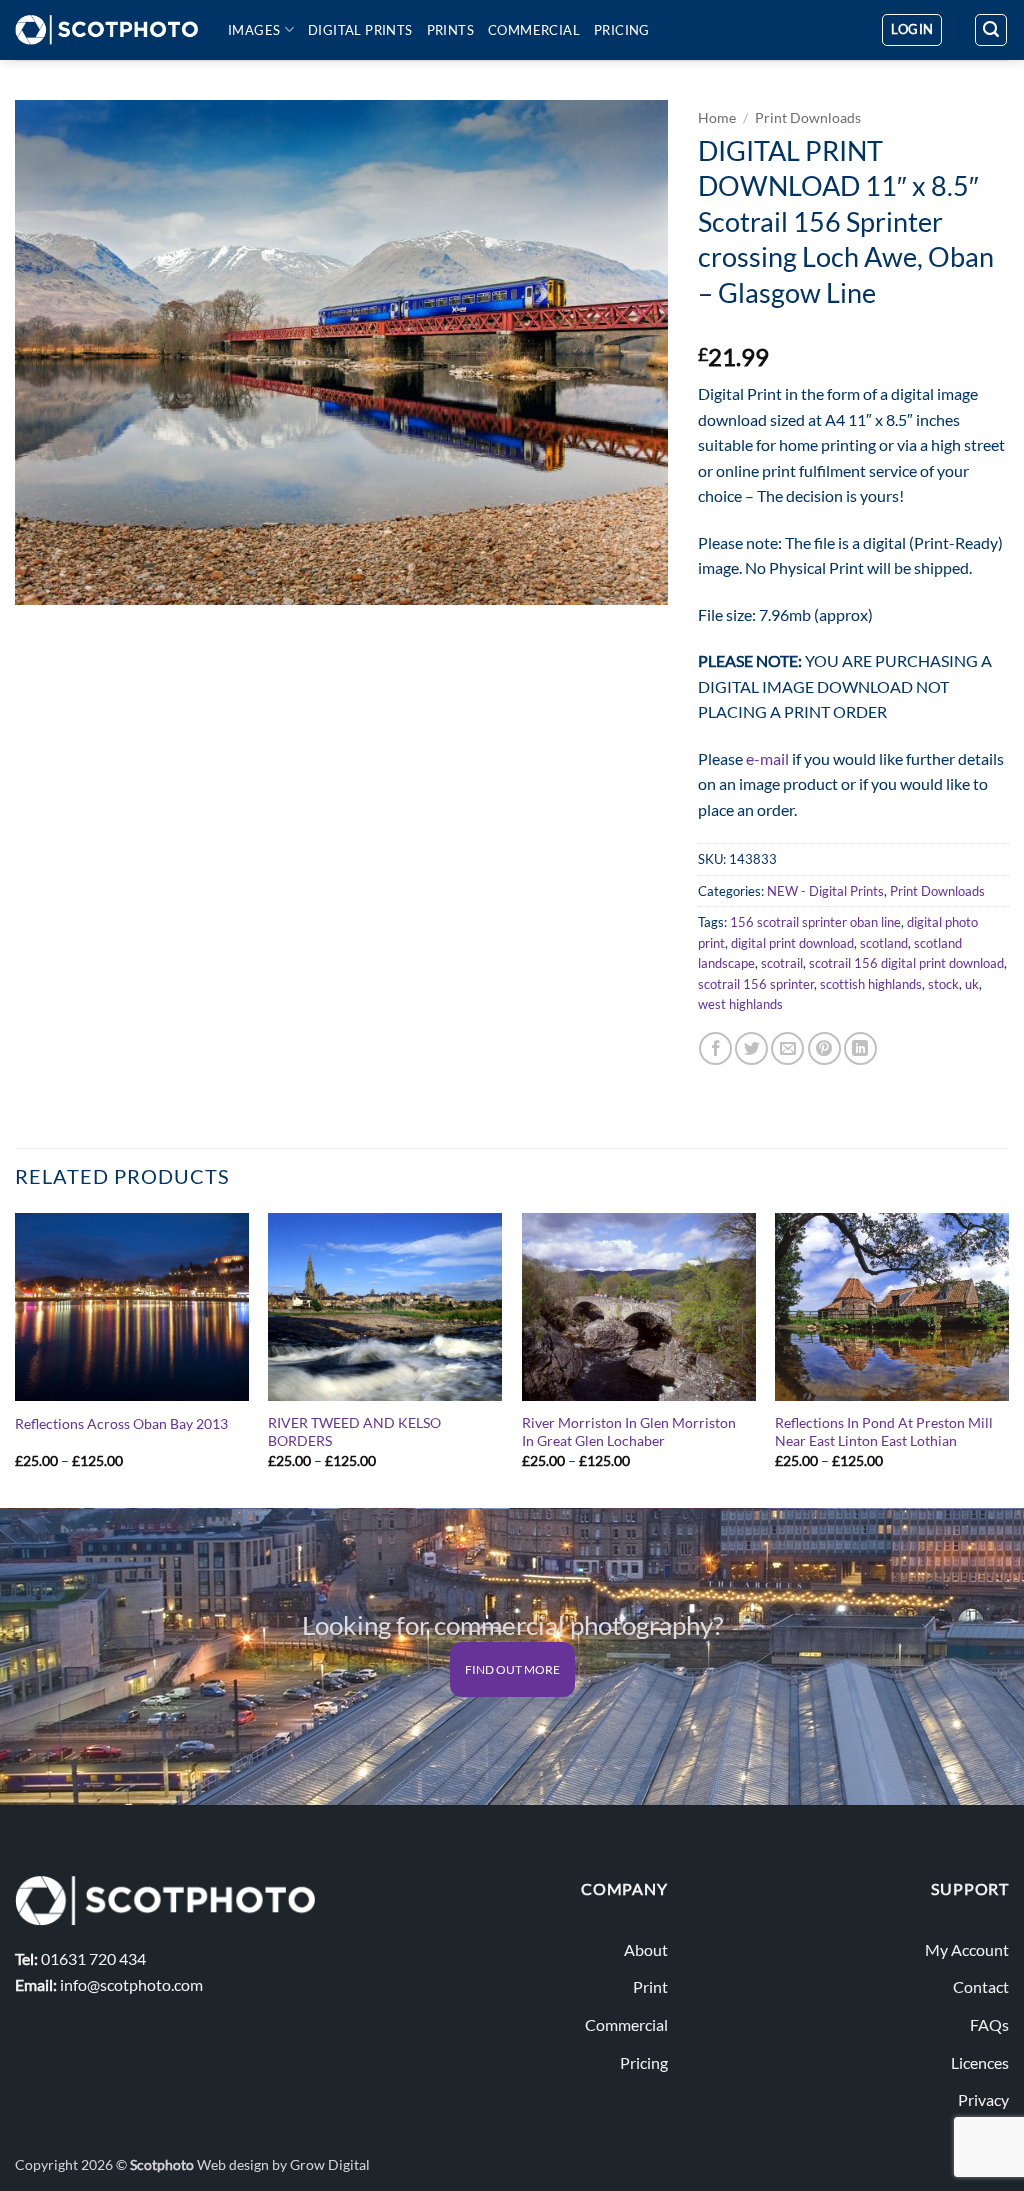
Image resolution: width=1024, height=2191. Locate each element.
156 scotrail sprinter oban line (815, 922)
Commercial (534, 30)
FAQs (989, 2024)
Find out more (512, 1669)
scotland (884, 943)
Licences (980, 2062)
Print (650, 1986)
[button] (912, 30)
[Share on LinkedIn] (860, 1048)
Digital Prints (360, 30)
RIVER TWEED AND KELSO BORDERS (354, 1432)
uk (972, 984)
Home (717, 118)
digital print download (792, 943)
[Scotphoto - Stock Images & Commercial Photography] (106, 30)
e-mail (767, 758)
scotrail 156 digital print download (906, 963)
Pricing (622, 30)
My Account (967, 1949)
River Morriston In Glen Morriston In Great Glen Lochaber (629, 1432)
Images (254, 30)
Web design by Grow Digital (283, 2164)
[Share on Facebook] (715, 1048)
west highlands (740, 1004)
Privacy (983, 2099)
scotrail (782, 963)
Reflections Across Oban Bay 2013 (121, 1423)
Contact (981, 1986)
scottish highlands (871, 984)
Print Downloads (808, 118)
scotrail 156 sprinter (756, 984)
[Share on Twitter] (751, 1048)
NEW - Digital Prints (825, 891)
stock (943, 984)
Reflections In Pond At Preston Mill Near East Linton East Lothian (884, 1432)
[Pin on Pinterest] (824, 1048)
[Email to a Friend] (787, 1048)
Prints (450, 30)
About (646, 1949)
